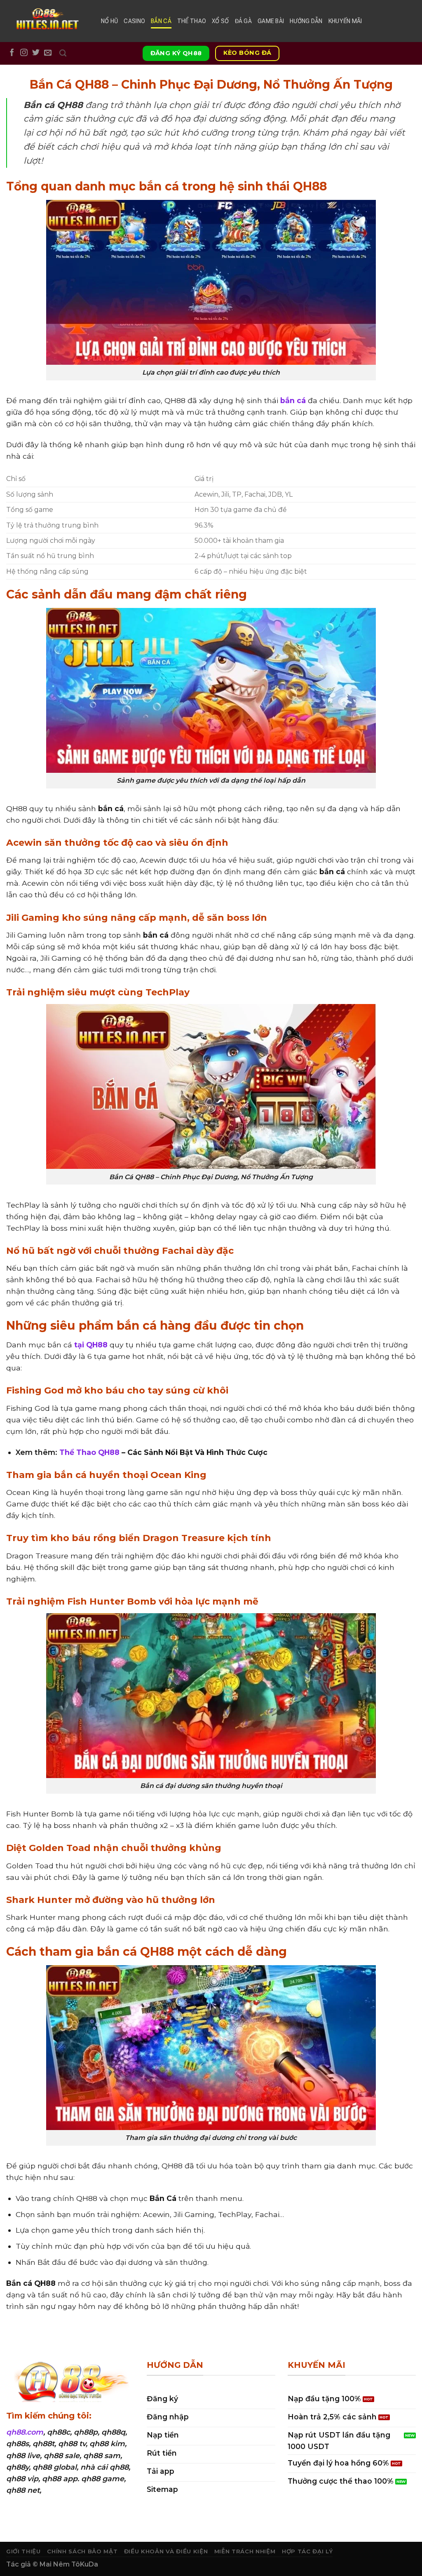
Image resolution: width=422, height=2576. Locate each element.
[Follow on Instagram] (24, 53)
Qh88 (104, 2490)
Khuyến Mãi (345, 21)
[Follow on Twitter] (36, 53)
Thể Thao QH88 (89, 1452)
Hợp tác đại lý (307, 2551)
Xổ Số (220, 21)
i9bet (81, 2490)
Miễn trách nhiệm (245, 2551)
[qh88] (47, 21)
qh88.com (25, 2432)
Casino (134, 21)
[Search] (63, 53)
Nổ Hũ (109, 21)
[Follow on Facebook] (12, 53)
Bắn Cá (161, 21)
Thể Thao (192, 21)
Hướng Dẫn (306, 21)
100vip (18, 2502)
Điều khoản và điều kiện (166, 2551)
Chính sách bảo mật (82, 2551)
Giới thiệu (23, 2551)
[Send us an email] (48, 53)
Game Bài (271, 21)
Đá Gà (243, 21)
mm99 (56, 2490)
